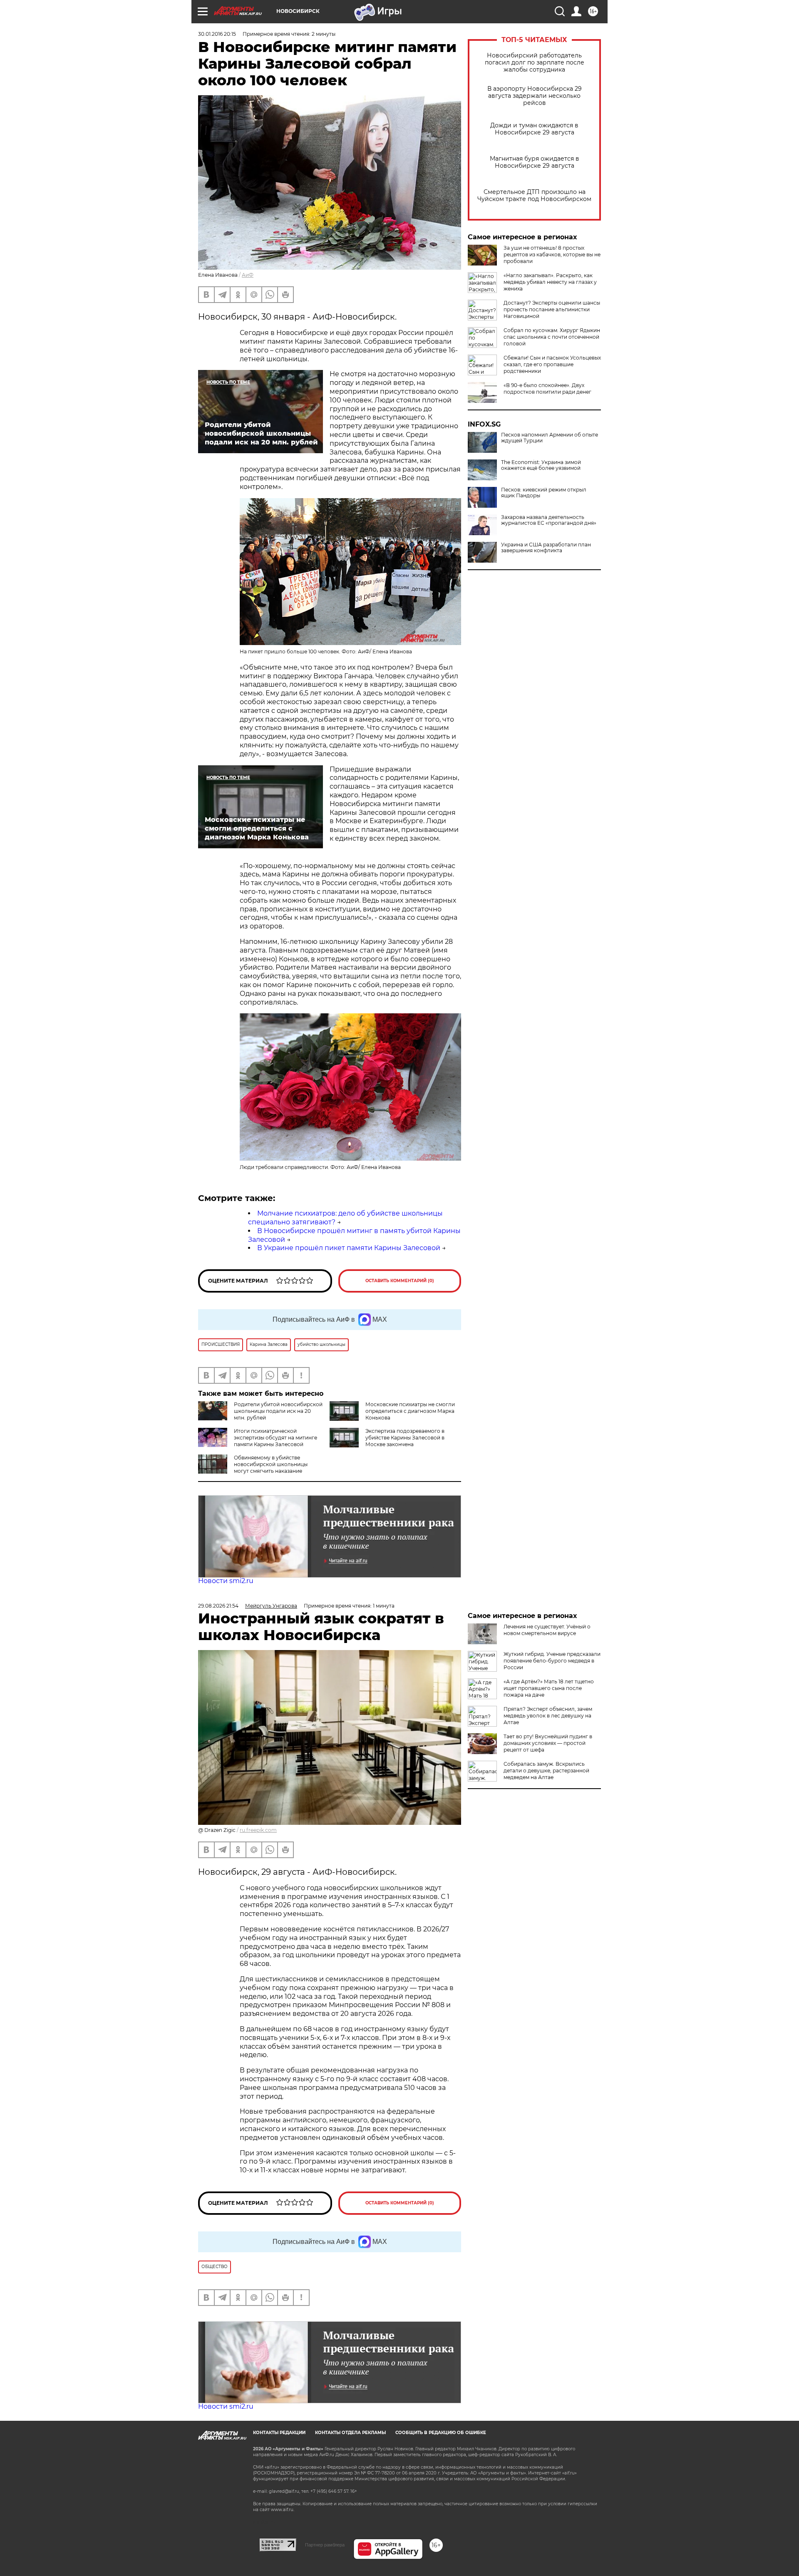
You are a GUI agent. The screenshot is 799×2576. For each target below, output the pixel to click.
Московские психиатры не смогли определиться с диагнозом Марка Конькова (410, 1411)
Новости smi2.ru (226, 1581)
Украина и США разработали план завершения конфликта (546, 548)
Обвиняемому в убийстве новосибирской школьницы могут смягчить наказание (271, 1464)
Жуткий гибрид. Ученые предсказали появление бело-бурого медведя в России (552, 1661)
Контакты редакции (279, 2433)
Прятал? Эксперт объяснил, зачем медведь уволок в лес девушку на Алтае (548, 1716)
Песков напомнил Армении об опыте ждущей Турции (550, 438)
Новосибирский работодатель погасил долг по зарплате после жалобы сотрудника (535, 63)
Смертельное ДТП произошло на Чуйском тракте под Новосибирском (534, 196)
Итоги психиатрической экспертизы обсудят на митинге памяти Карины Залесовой (275, 1438)
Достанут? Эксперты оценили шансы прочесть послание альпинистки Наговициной (552, 309)
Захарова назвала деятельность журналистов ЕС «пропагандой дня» (549, 520)
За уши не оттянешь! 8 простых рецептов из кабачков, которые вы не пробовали (552, 254)
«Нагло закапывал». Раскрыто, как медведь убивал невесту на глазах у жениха (550, 282)
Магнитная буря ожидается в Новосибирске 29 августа (535, 162)
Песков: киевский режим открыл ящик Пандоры (544, 493)
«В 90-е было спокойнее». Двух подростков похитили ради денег (547, 388)
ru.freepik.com (258, 1830)
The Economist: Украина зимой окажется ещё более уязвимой (541, 465)
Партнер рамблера (325, 2545)
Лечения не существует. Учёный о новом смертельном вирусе (547, 1630)
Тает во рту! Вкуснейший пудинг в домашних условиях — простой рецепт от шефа (548, 1743)
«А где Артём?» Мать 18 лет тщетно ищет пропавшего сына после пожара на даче (549, 1688)
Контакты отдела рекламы (350, 2433)
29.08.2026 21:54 (218, 1606)
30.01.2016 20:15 (217, 34)
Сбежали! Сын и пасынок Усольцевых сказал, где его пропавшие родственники (552, 364)
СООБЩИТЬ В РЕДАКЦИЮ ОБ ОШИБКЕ (441, 2433)
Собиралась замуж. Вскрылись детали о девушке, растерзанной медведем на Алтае (546, 1771)
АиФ (248, 275)
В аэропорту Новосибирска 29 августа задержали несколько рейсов (535, 96)
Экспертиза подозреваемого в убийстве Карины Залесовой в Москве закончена (405, 1438)
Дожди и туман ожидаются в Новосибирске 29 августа (534, 129)
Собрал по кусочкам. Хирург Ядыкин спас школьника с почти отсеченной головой (552, 337)
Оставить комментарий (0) (400, 1281)
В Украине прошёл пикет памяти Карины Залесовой (349, 1248)
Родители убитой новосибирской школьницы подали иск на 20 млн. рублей (278, 1411)
